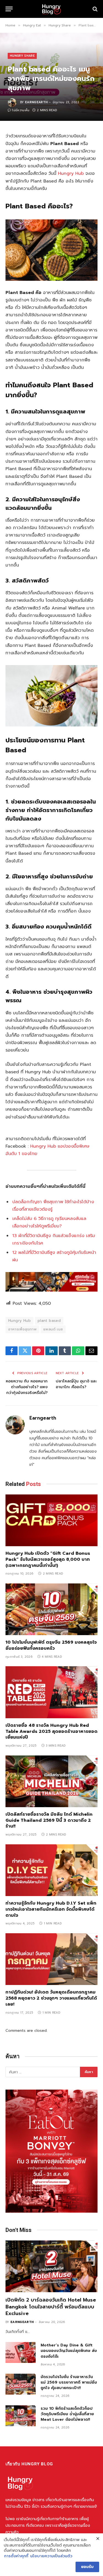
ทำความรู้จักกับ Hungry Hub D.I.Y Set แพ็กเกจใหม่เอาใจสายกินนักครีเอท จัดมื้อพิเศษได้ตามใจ (51, 1909)
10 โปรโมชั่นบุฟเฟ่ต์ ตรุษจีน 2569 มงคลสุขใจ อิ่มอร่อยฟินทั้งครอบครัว (51, 1645)
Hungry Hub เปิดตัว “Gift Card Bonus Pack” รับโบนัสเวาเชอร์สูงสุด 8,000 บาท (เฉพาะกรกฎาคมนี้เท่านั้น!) (48, 1559)
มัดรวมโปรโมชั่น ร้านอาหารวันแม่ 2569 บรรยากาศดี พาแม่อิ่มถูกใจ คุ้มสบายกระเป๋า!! (69, 2382)
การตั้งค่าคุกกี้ (16, 2556)
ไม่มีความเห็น (21, 110)
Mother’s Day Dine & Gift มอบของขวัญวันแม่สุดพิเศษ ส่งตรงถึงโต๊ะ (69, 2351)
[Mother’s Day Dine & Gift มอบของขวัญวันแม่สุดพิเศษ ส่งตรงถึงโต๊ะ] (21, 2352)
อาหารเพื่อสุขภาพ (22, 1329)
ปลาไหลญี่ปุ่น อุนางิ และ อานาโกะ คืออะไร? (76, 1384)
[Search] (94, 9)
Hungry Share (22, 56)
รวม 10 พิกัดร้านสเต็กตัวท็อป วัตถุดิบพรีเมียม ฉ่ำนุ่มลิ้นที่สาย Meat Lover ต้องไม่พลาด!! (67, 2414)
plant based (49, 1321)
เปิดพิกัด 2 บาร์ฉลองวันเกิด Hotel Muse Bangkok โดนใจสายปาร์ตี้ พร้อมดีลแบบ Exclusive (51, 2307)
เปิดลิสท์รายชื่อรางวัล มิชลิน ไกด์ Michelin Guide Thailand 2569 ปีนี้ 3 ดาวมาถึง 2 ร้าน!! (49, 1820)
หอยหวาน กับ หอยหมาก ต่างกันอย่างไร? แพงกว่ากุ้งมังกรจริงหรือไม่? (27, 1387)
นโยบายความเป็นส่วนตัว (51, 2556)
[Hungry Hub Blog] (51, 9)
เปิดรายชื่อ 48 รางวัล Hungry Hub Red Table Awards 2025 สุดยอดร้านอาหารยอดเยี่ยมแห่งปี (51, 1731)
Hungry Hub (71, 173)
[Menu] (9, 9)
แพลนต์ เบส (53, 1329)
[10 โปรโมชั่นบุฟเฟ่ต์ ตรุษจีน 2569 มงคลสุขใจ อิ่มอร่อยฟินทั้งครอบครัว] (51, 1609)
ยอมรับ (87, 2567)
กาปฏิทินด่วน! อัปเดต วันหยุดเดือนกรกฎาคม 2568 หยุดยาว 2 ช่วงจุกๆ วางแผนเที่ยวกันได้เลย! (51, 1998)
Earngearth (36, 102)
